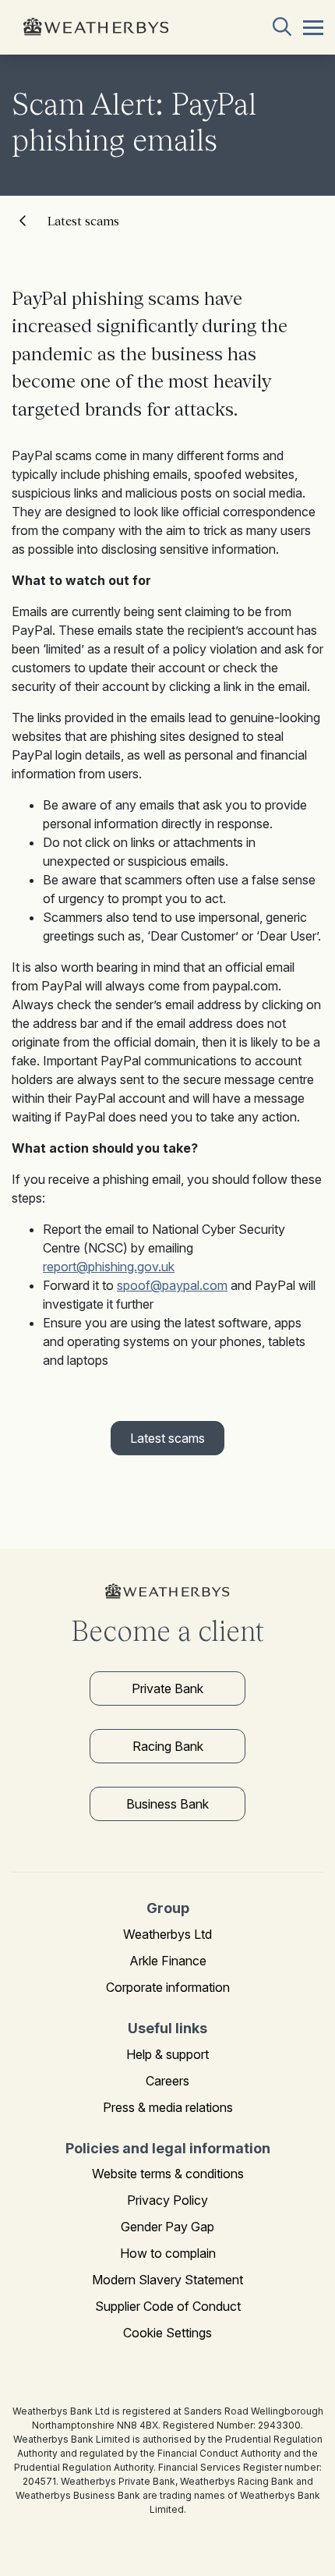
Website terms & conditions (168, 2174)
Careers (167, 2081)
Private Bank (167, 1688)
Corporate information (168, 1987)
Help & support (167, 2054)
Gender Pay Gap (167, 2227)
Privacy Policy (167, 2200)
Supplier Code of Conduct (168, 2306)
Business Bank (167, 1804)
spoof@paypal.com (172, 1285)
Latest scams (83, 221)
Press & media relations (168, 2107)
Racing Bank (168, 1746)
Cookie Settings (167, 2333)
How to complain (168, 2253)
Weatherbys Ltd (167, 1934)
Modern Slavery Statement (167, 2280)
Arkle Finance (168, 1961)
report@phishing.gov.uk (109, 1267)
